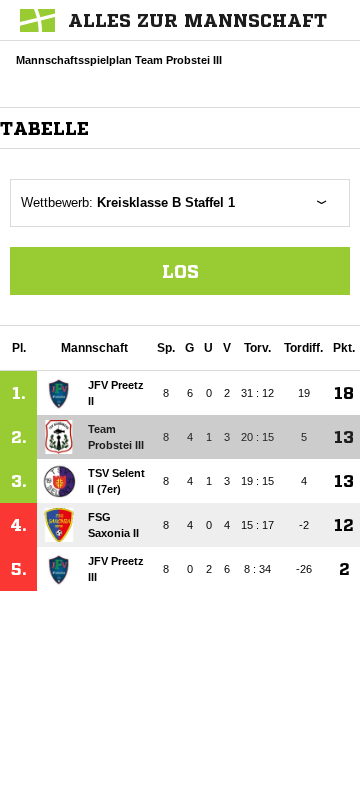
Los (180, 271)
